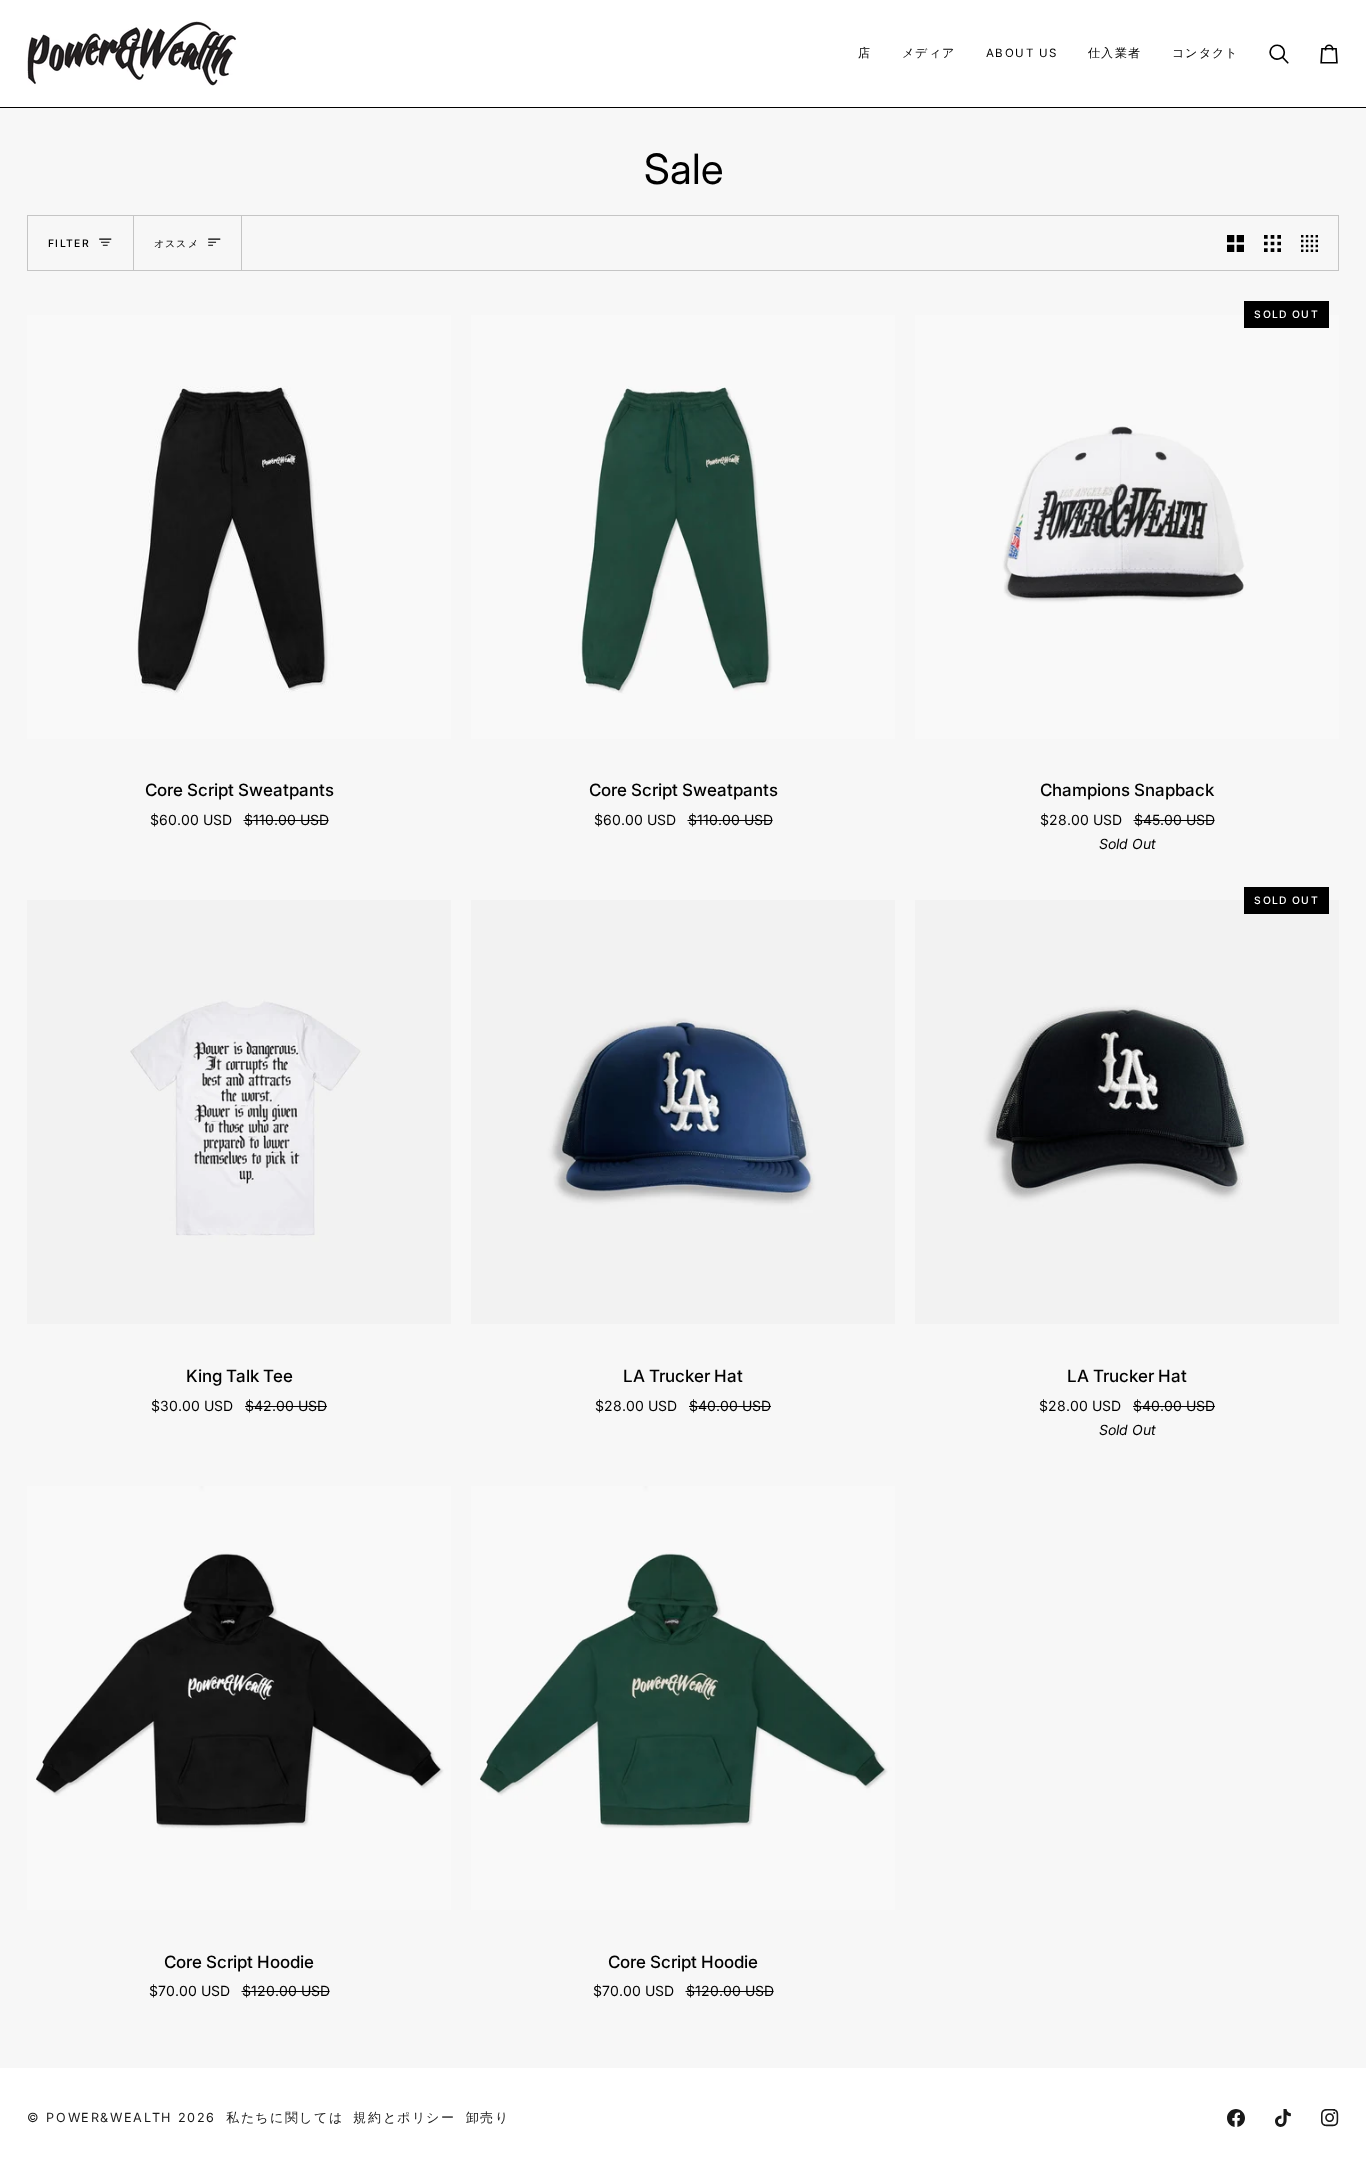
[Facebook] (1236, 2118)
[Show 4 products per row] (1314, 243)
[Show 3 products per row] (1272, 243)
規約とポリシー (404, 2117)
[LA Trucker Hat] (683, 1112)
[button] (865, 53)
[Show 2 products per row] (1235, 243)
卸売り (488, 2117)
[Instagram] (1330, 2118)
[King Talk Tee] (239, 1112)
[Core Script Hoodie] (239, 1698)
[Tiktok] (1283, 2118)
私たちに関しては (284, 2117)
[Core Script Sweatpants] (239, 526)
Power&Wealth (109, 2117)
